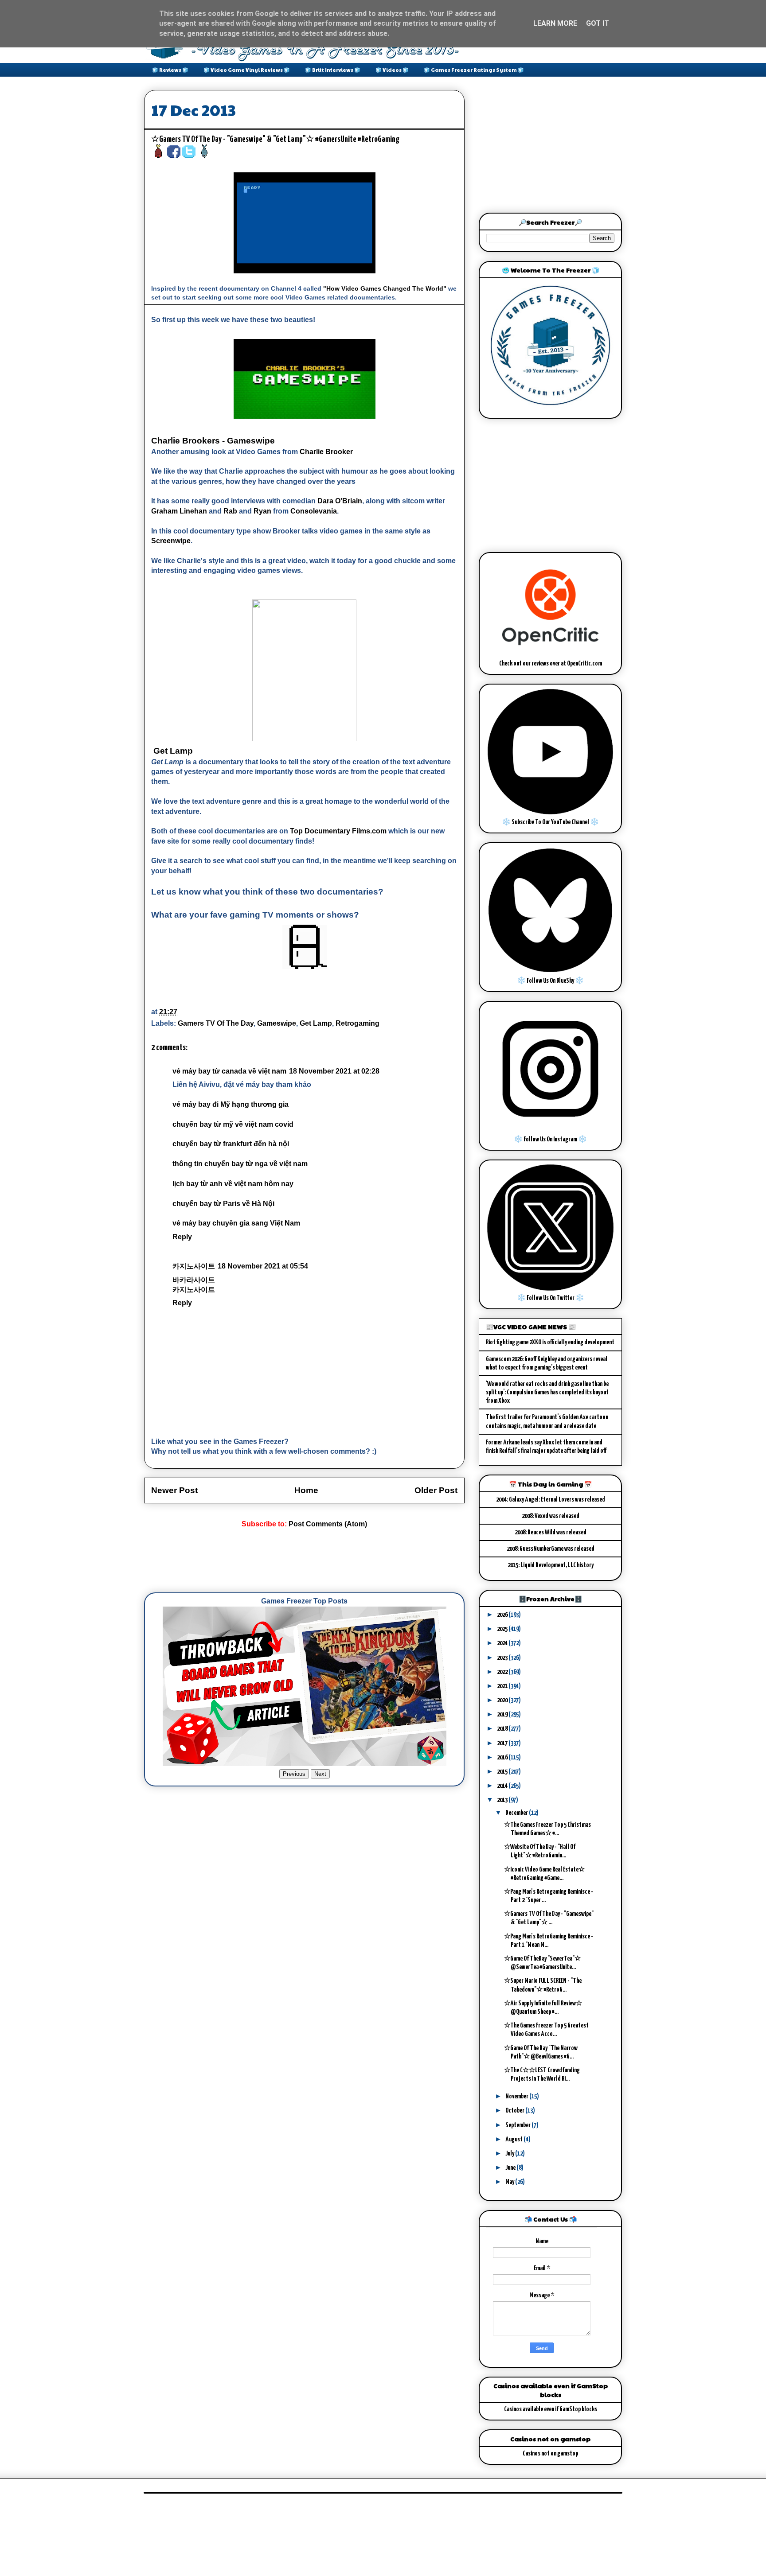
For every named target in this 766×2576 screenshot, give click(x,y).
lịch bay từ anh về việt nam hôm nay (233, 1184)
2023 (503, 1658)
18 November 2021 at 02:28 (334, 1071)
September (518, 2125)
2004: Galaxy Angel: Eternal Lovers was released (551, 1500)
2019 (503, 1714)
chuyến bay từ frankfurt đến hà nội (231, 1144)
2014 (503, 1786)
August (514, 2139)
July (510, 2154)
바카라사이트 (194, 1280)
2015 (503, 1772)
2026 (503, 1615)
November (517, 2096)
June (511, 2168)
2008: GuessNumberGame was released (551, 1549)
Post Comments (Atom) (328, 1524)
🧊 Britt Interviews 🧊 (333, 70)
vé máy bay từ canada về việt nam (229, 1071)
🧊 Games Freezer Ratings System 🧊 (474, 70)
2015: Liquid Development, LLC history (551, 1565)
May (510, 2182)
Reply (182, 1237)
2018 (503, 1729)
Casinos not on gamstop (550, 2453)
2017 (503, 1743)
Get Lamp (316, 1023)
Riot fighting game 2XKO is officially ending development (550, 1342)
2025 (503, 1629)
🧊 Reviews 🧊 (170, 70)
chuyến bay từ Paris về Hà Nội (223, 1204)
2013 (503, 1800)
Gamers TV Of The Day (216, 1023)
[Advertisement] (305, 1561)
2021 (503, 1686)
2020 (503, 1700)
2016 (503, 1757)
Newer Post (174, 1490)
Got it (598, 23)
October (515, 2111)
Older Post (436, 1490)
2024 (503, 1643)
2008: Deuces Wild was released (551, 1532)
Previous (294, 1774)
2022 (503, 1672)
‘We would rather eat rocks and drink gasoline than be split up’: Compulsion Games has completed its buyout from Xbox (547, 1392)
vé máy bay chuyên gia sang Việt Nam (236, 1223)
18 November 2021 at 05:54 (263, 1266)
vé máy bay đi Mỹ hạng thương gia (231, 1104)
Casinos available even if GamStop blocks (551, 2409)
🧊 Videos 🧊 (392, 70)
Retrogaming (358, 1023)
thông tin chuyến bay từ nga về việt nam (240, 1164)
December (517, 1813)
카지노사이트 (194, 1266)
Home (306, 1490)
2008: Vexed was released (551, 1516)
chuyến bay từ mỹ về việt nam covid (233, 1124)
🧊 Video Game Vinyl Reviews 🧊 (247, 70)
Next (320, 1774)
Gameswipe (277, 1023)
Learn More (555, 23)
